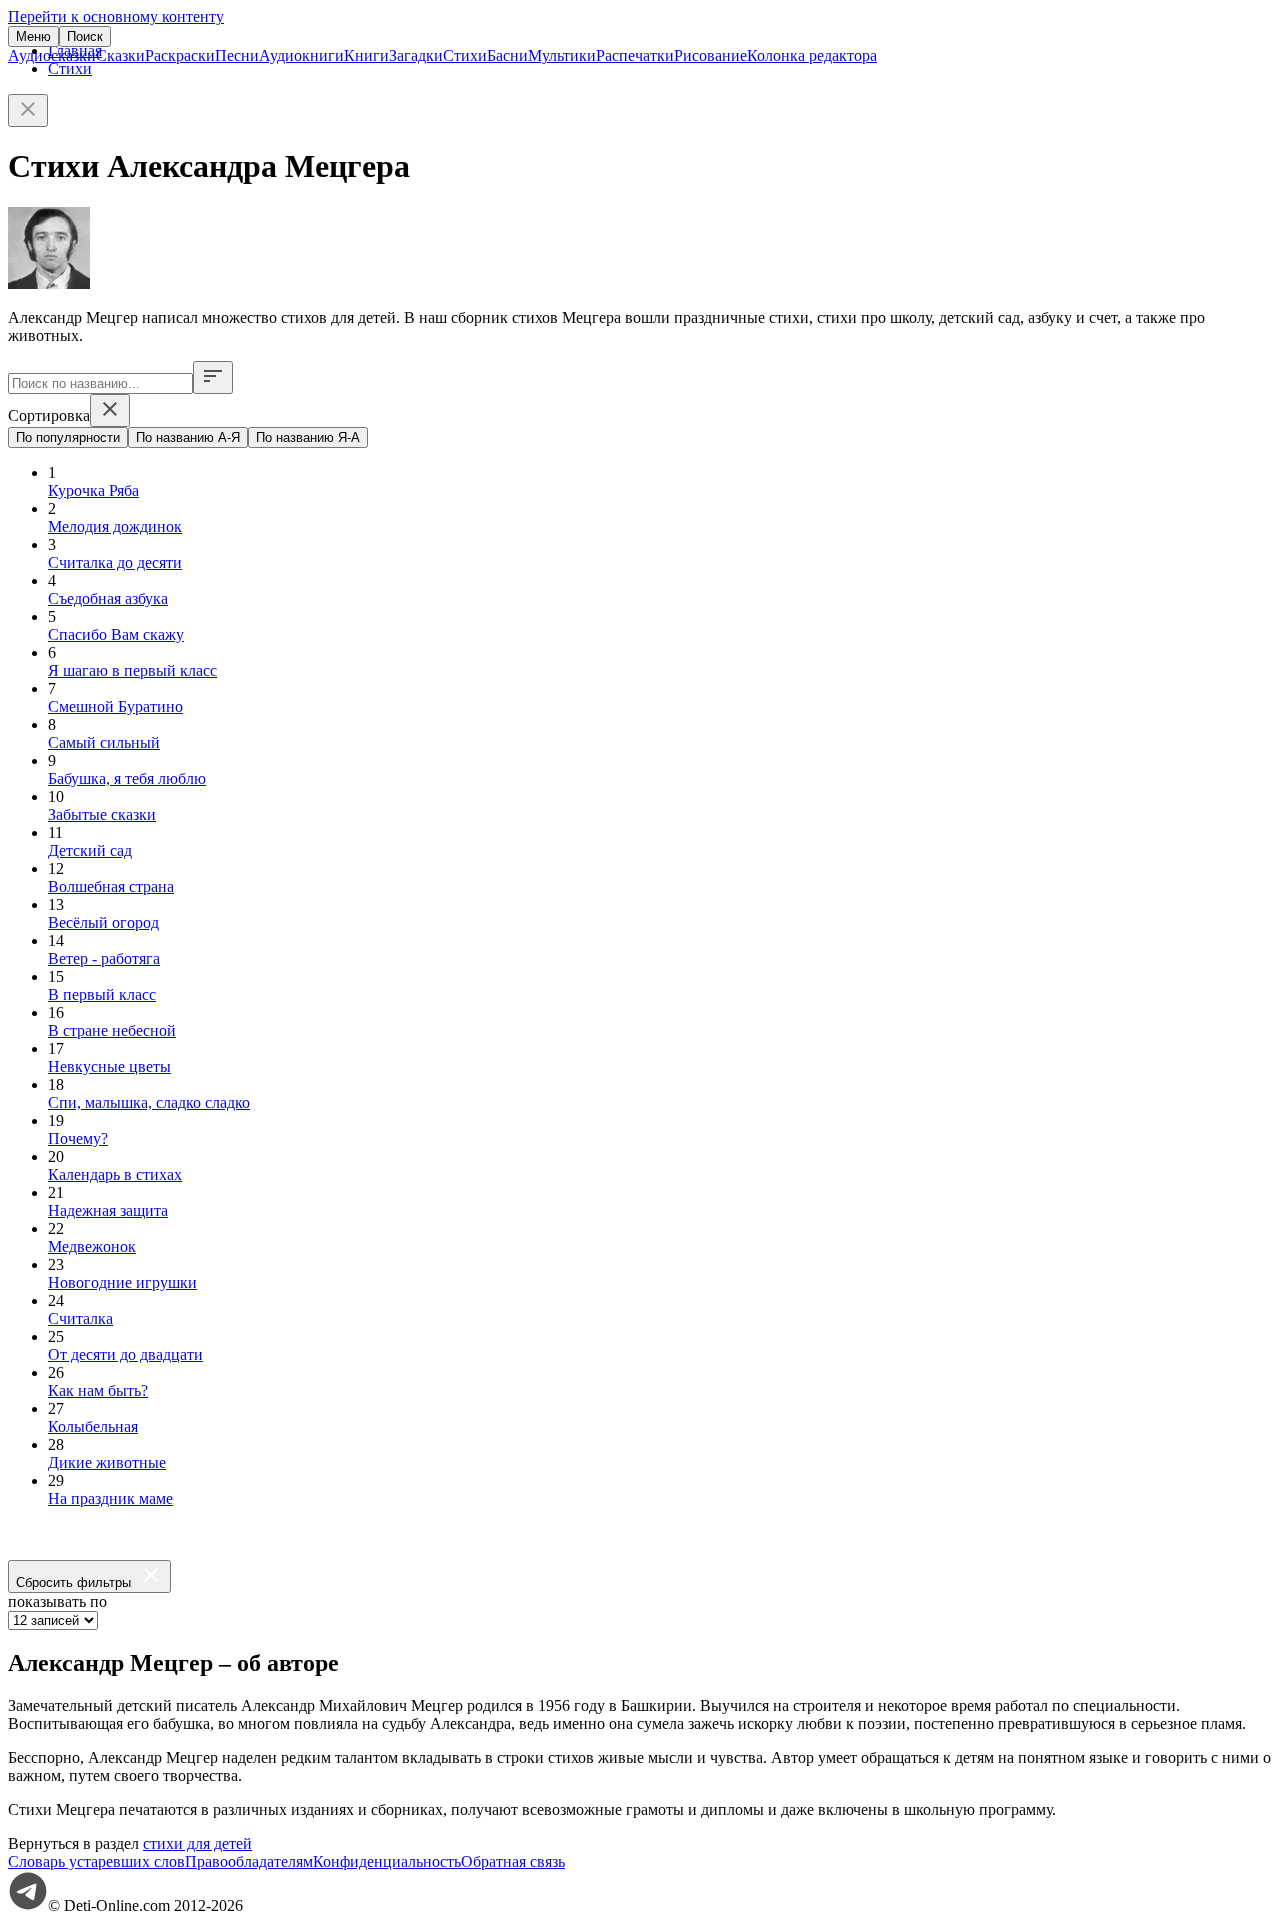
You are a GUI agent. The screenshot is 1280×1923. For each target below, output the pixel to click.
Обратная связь (513, 1861)
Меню (33, 36)
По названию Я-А (308, 437)
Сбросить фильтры (77, 1582)
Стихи (465, 55)
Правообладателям (249, 1861)
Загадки (416, 55)
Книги (366, 55)
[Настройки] (213, 377)
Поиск (85, 36)
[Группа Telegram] (28, 1905)
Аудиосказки (52, 55)
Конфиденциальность (387, 1861)
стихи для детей (197, 1843)
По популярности (68, 437)
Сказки (120, 55)
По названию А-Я (188, 437)
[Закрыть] (28, 110)
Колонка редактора (812, 55)
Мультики (562, 55)
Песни (237, 55)
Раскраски (180, 55)
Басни (507, 55)
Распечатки (635, 55)
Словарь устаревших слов (96, 1861)
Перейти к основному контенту (116, 16)
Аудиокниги (301, 55)
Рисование (710, 55)
